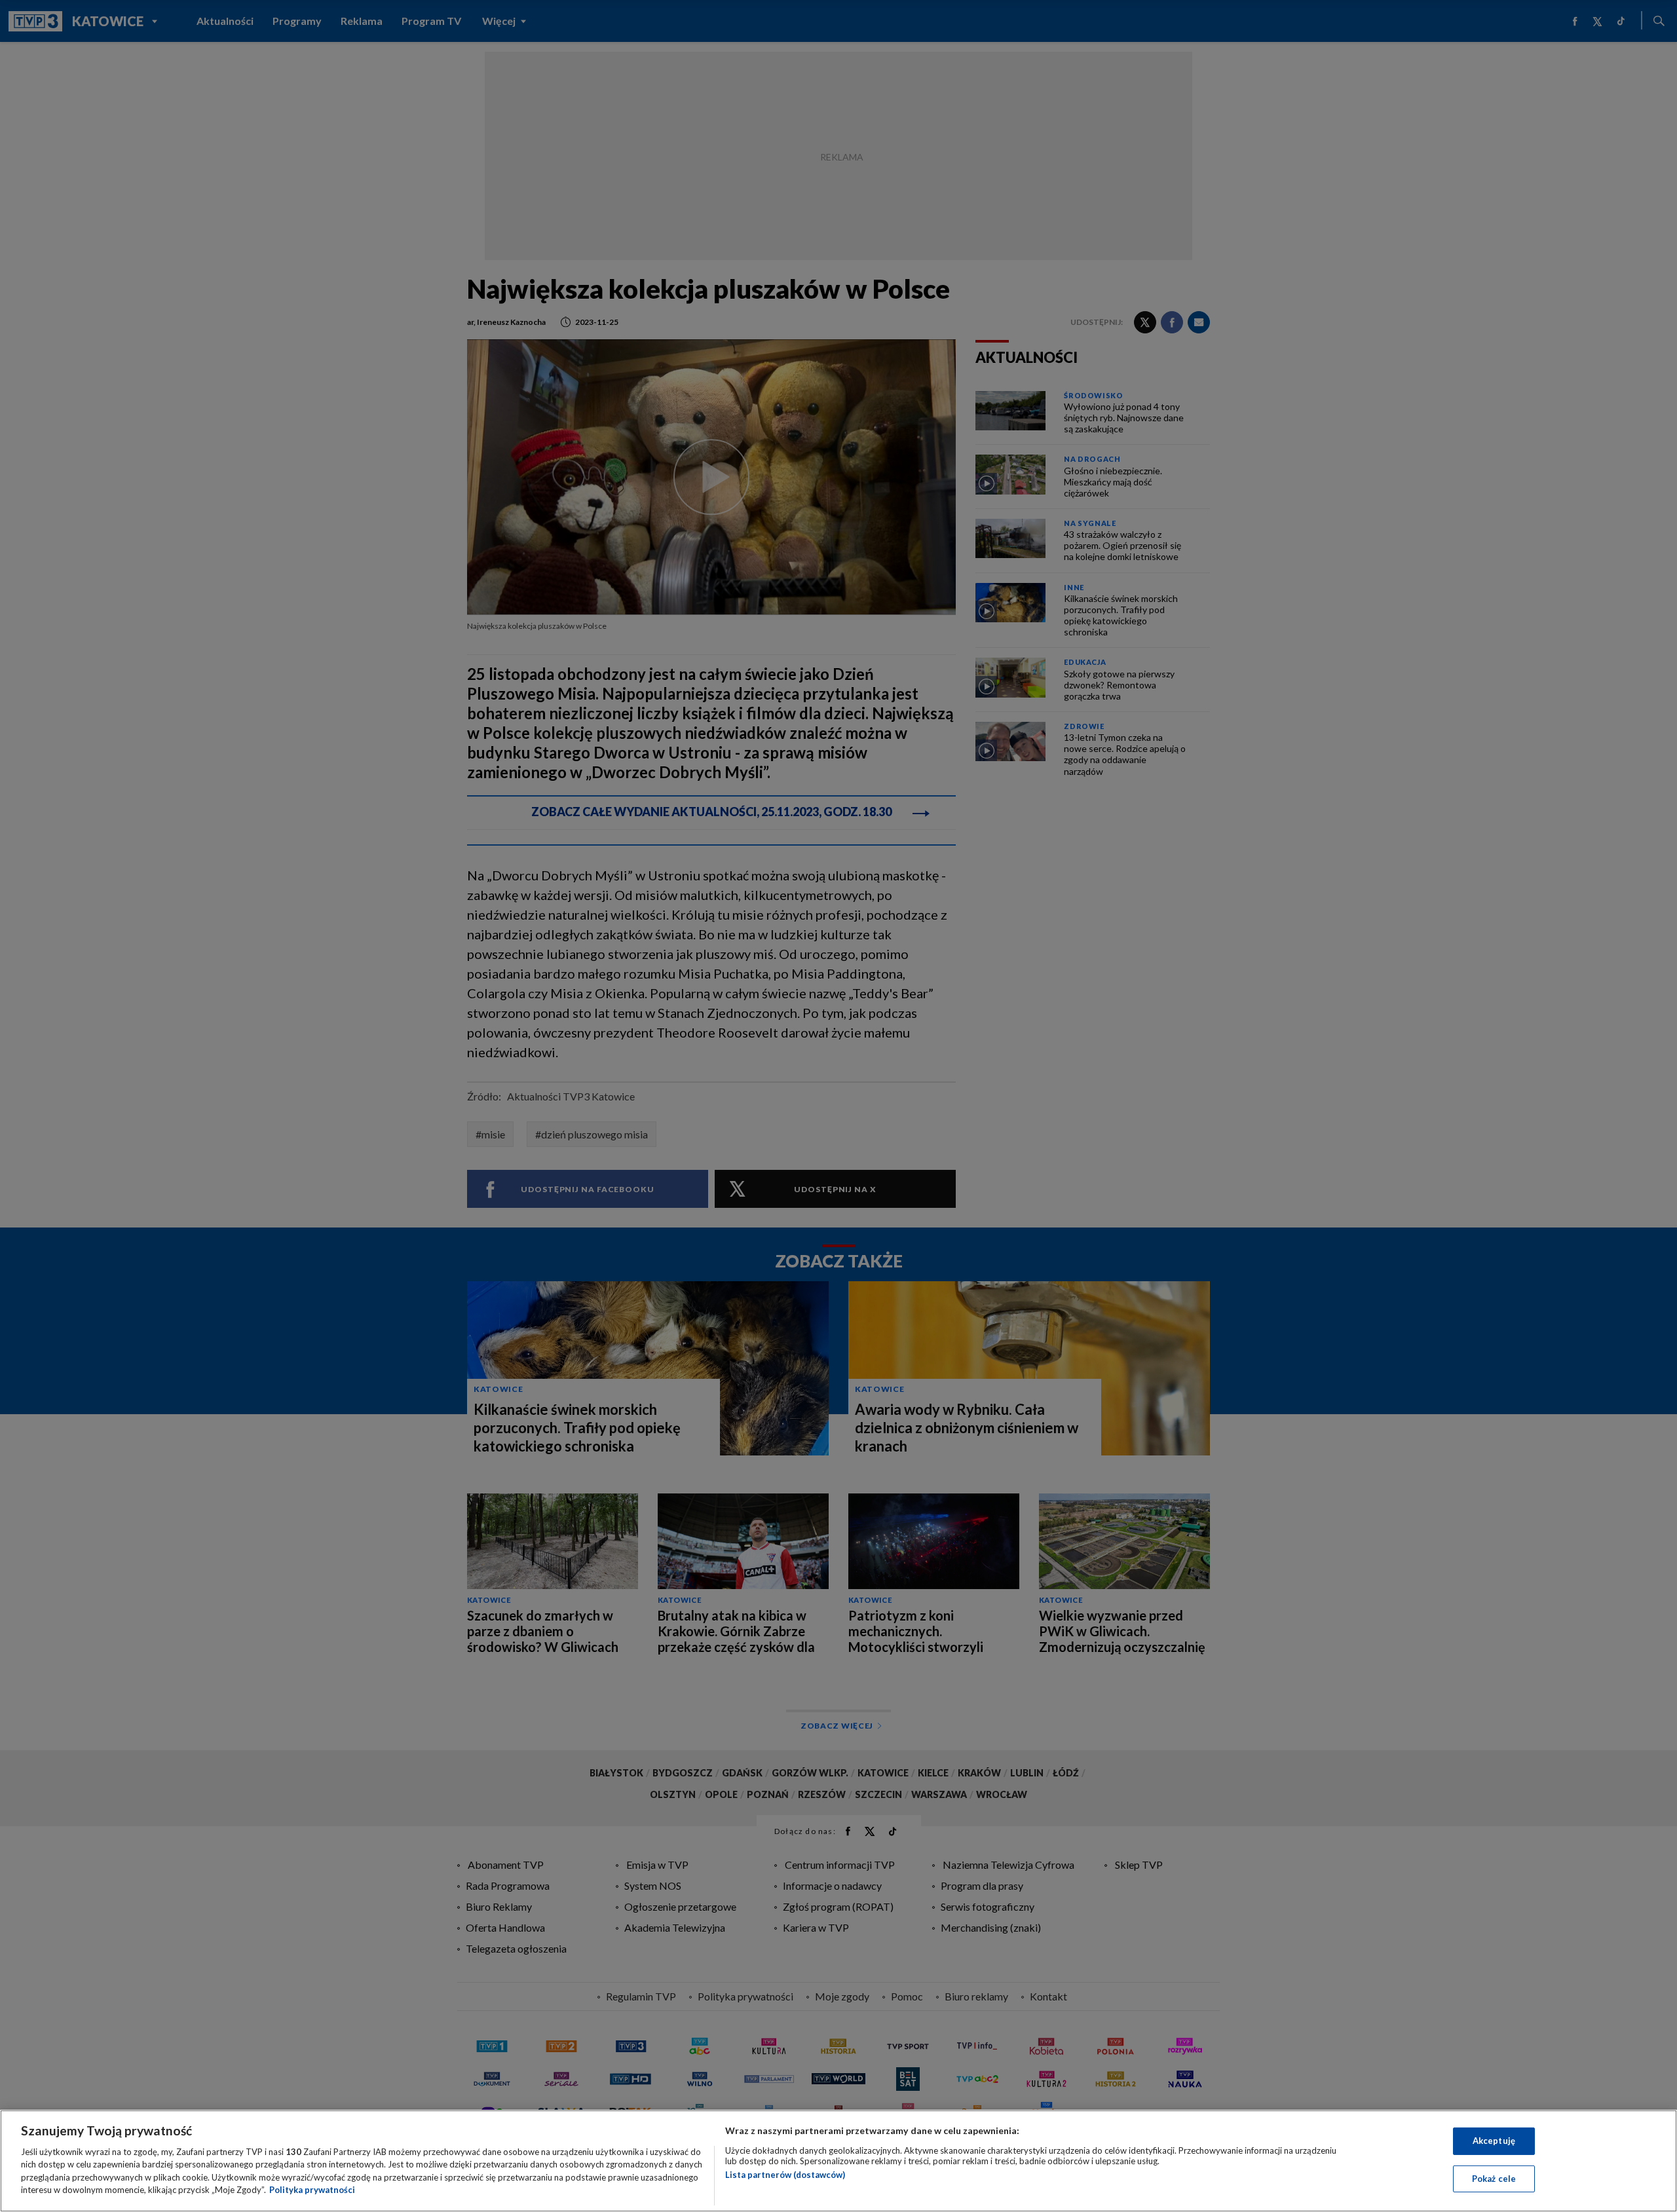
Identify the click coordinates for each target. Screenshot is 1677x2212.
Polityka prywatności (312, 2190)
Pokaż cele (1494, 2178)
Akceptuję (1494, 2141)
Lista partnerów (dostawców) (785, 2175)
